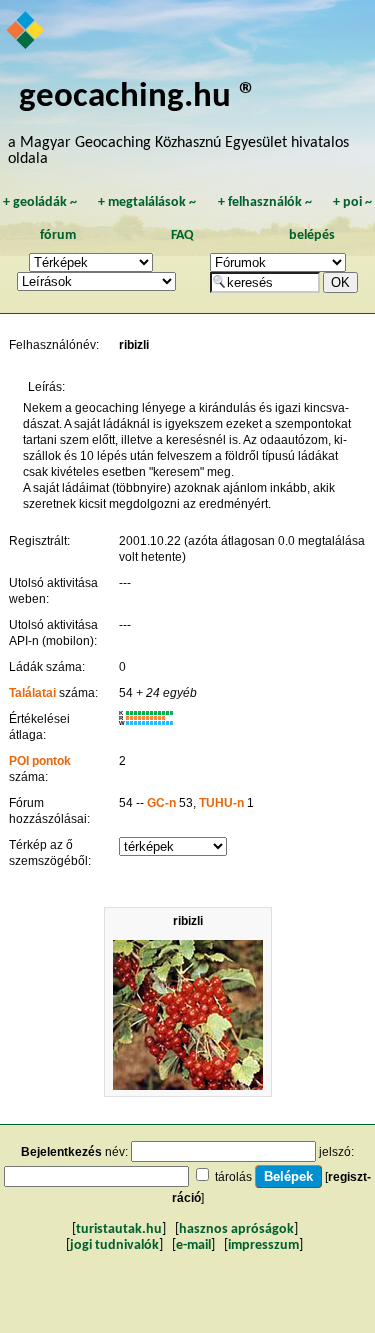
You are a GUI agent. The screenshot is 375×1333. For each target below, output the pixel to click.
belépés (312, 235)
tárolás (233, 1177)
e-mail (193, 1245)
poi (352, 202)
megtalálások (147, 202)
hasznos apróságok (236, 1229)
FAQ (182, 235)
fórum (58, 235)
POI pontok (40, 761)
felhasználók (265, 202)
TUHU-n (221, 803)
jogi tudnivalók (114, 1245)
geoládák (40, 202)
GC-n (161, 803)
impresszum (263, 1245)
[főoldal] (26, 32)
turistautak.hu (119, 1229)
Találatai (32, 693)
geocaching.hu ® (138, 97)
